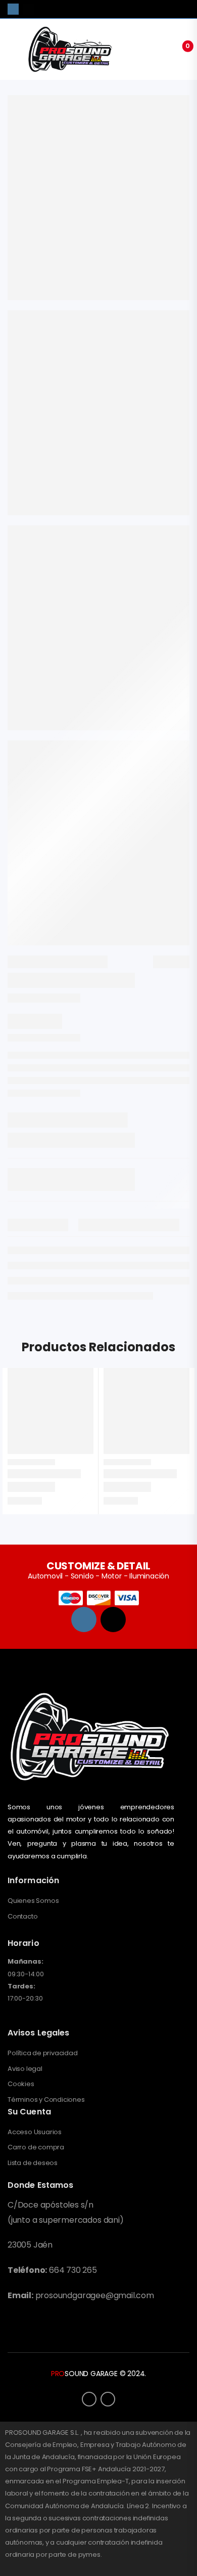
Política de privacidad (43, 2053)
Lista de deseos (33, 2163)
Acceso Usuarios (35, 2132)
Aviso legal (25, 2069)
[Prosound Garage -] (70, 49)
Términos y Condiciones (46, 2100)
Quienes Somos (33, 1901)
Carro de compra (36, 2147)
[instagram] (13, 9)
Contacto (22, 1917)
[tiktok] (28, 9)
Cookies (21, 2084)
